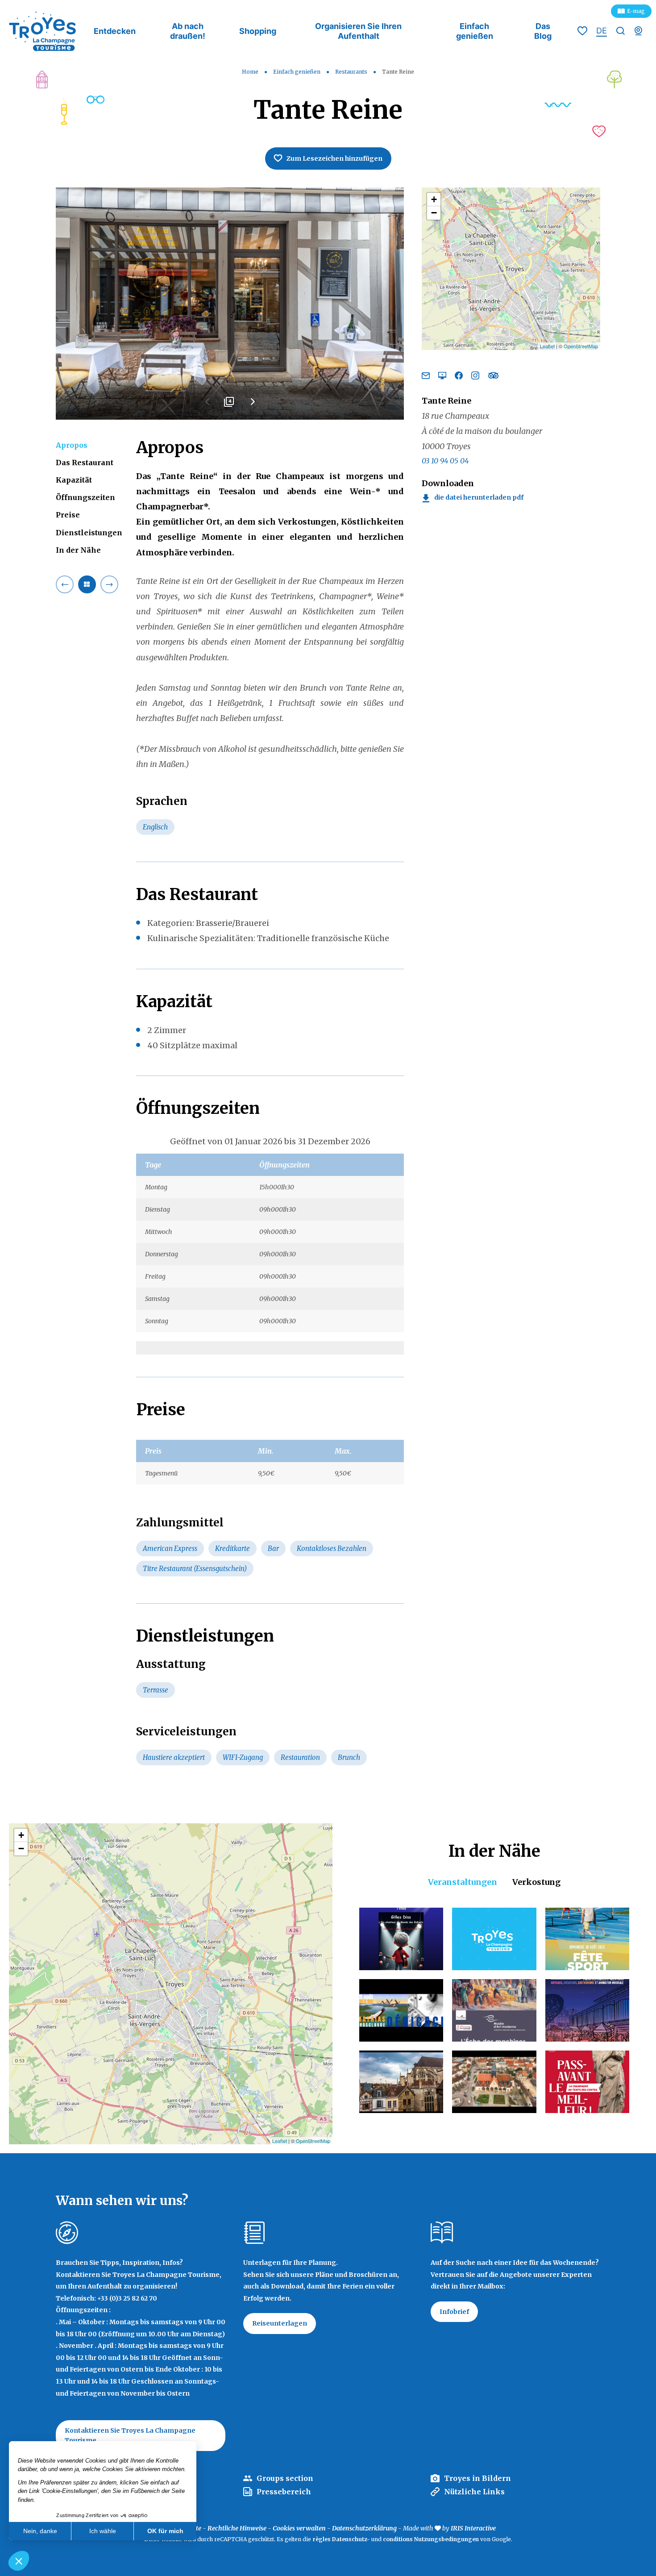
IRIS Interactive (473, 2528)
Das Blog (543, 31)
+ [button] (434, 199)
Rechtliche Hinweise (237, 2528)
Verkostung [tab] (536, 1882)
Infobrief (454, 2312)
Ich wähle (103, 2531)
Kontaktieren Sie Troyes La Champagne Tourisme (130, 2435)
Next (252, 405)
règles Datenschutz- (342, 2539)
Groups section (285, 2478)
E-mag (636, 11)
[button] (19, 2561)
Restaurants (352, 72)
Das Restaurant (85, 463)
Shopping (258, 31)
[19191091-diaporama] (230, 304)
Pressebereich (284, 2492)
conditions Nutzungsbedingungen (431, 2539)
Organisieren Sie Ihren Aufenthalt (358, 31)
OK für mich (165, 2531)
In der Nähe (78, 550)
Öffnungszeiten (85, 497)
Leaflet (547, 346)
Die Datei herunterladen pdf (479, 498)
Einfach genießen (475, 31)
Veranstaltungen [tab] (463, 1882)
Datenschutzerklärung (364, 2528)
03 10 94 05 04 (445, 461)
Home (250, 72)
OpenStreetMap (581, 346)
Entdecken (115, 31)
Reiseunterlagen (280, 2323)
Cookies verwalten (299, 2528)
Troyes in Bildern (477, 2478)
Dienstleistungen (89, 533)
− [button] (434, 213)
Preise (68, 515)
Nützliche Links (474, 2492)
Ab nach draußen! (188, 31)
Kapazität (74, 480)
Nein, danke (40, 2531)
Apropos (72, 445)
